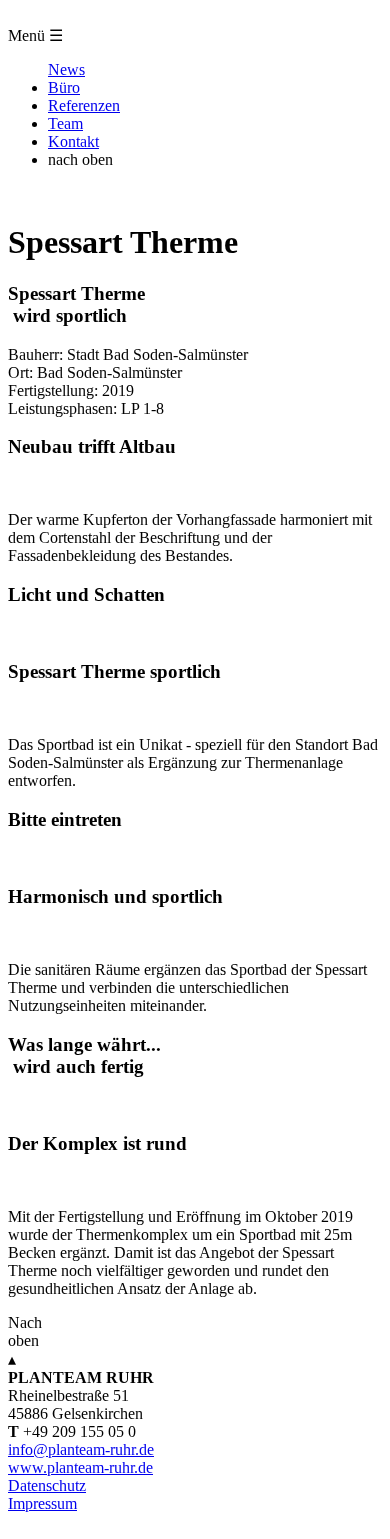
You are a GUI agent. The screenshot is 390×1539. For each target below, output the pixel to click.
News (66, 69)
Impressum (42, 1503)
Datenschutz (47, 1485)
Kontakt (73, 141)
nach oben (80, 159)
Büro (64, 87)
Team (65, 123)
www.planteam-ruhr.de (80, 1467)
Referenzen (84, 105)
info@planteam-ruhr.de (81, 1449)
